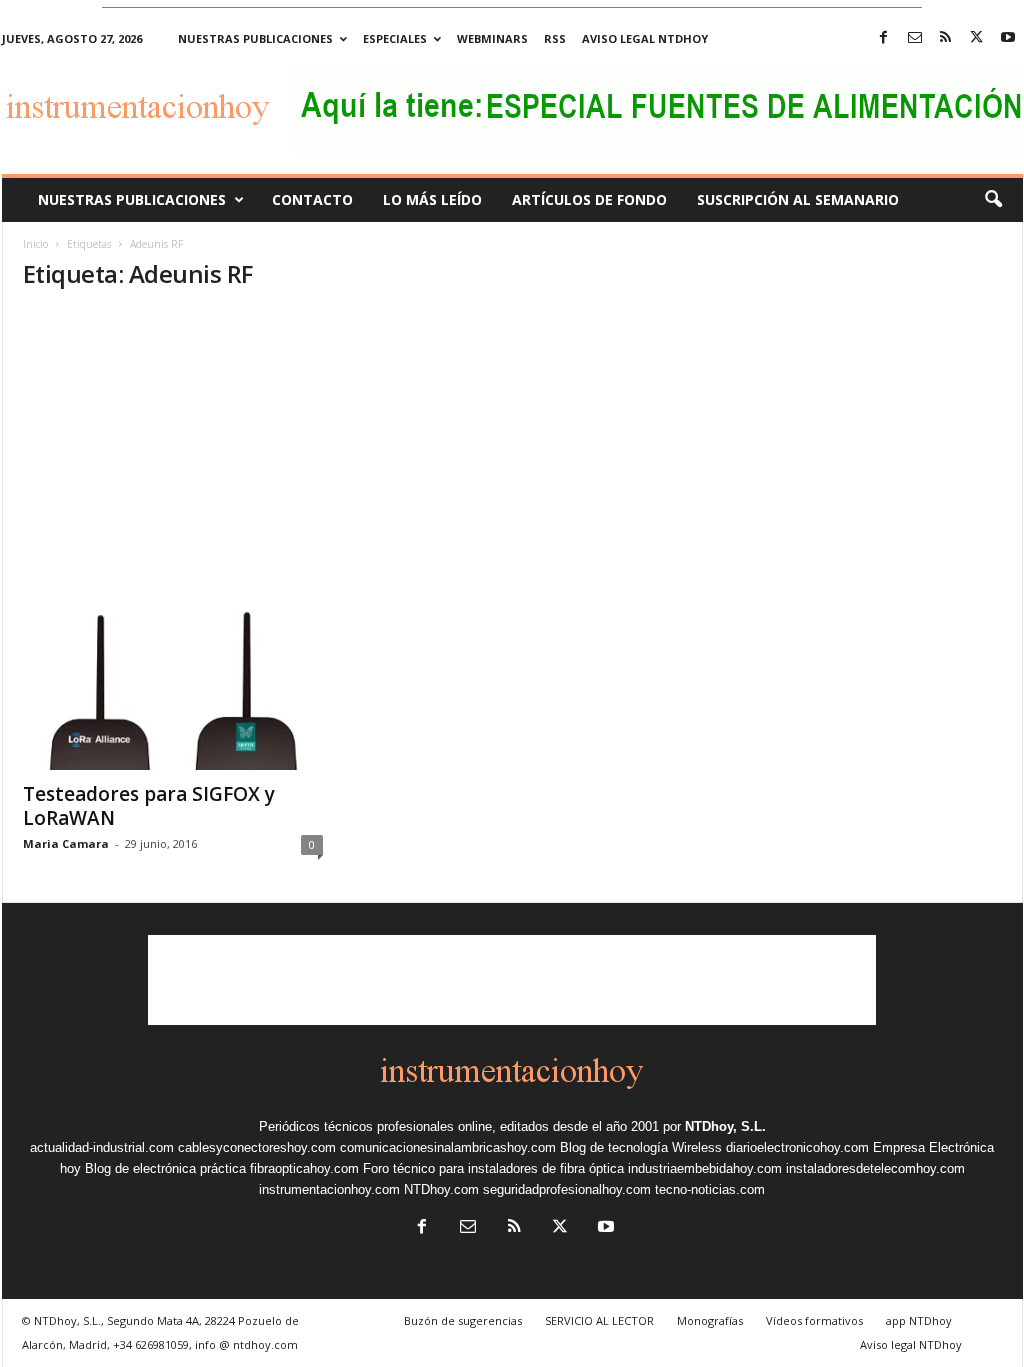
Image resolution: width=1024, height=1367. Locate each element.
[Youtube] (1008, 38)
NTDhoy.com (441, 1189)
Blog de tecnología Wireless (641, 1147)
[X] (977, 38)
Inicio (35, 244)
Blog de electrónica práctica (165, 1168)
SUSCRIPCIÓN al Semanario (798, 199)
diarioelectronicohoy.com (797, 1147)
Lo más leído (432, 199)
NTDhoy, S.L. (725, 1126)
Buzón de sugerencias (463, 1320)
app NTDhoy (919, 1320)
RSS (555, 38)
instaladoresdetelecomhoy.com (875, 1168)
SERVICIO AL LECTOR (599, 1320)
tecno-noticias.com (710, 1189)
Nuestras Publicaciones (132, 199)
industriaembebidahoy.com (705, 1168)
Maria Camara (66, 843)
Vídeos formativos (814, 1320)
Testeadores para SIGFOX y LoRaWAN (149, 806)
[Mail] (915, 38)
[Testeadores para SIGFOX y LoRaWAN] (173, 690)
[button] (993, 200)
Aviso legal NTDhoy (645, 38)
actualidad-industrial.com (102, 1147)
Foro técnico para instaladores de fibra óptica (493, 1168)
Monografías (710, 1320)
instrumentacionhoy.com (329, 1189)
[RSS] (946, 38)
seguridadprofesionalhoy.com (567, 1189)
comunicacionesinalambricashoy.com (448, 1147)
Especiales (395, 38)
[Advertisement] (512, 460)
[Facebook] (884, 38)
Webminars (492, 38)
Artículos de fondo (589, 199)
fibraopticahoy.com (304, 1168)
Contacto (312, 199)
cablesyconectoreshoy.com (257, 1147)
